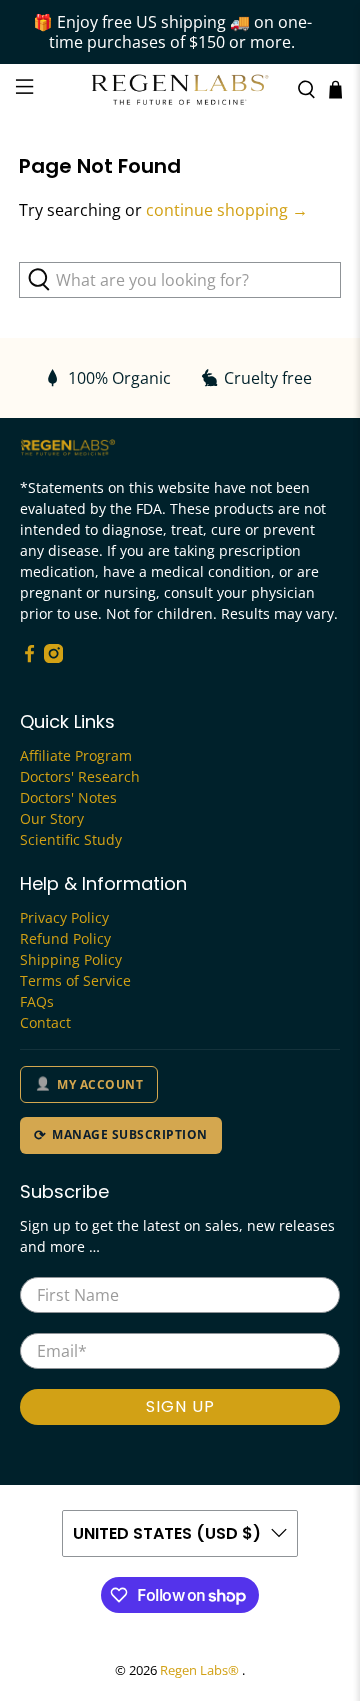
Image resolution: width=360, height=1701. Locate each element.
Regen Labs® (201, 1670)
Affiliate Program (76, 755)
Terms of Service (75, 980)
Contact (45, 1022)
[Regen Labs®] (180, 90)
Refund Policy (65, 938)
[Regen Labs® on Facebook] (29, 657)
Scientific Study (71, 839)
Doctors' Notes (68, 797)
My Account (100, 1084)
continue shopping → (227, 210)
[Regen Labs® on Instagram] (53, 657)
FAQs (37, 1001)
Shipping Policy (71, 959)
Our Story (52, 818)
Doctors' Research (80, 776)
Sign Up (180, 1406)
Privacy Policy (64, 917)
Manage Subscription (129, 1134)
